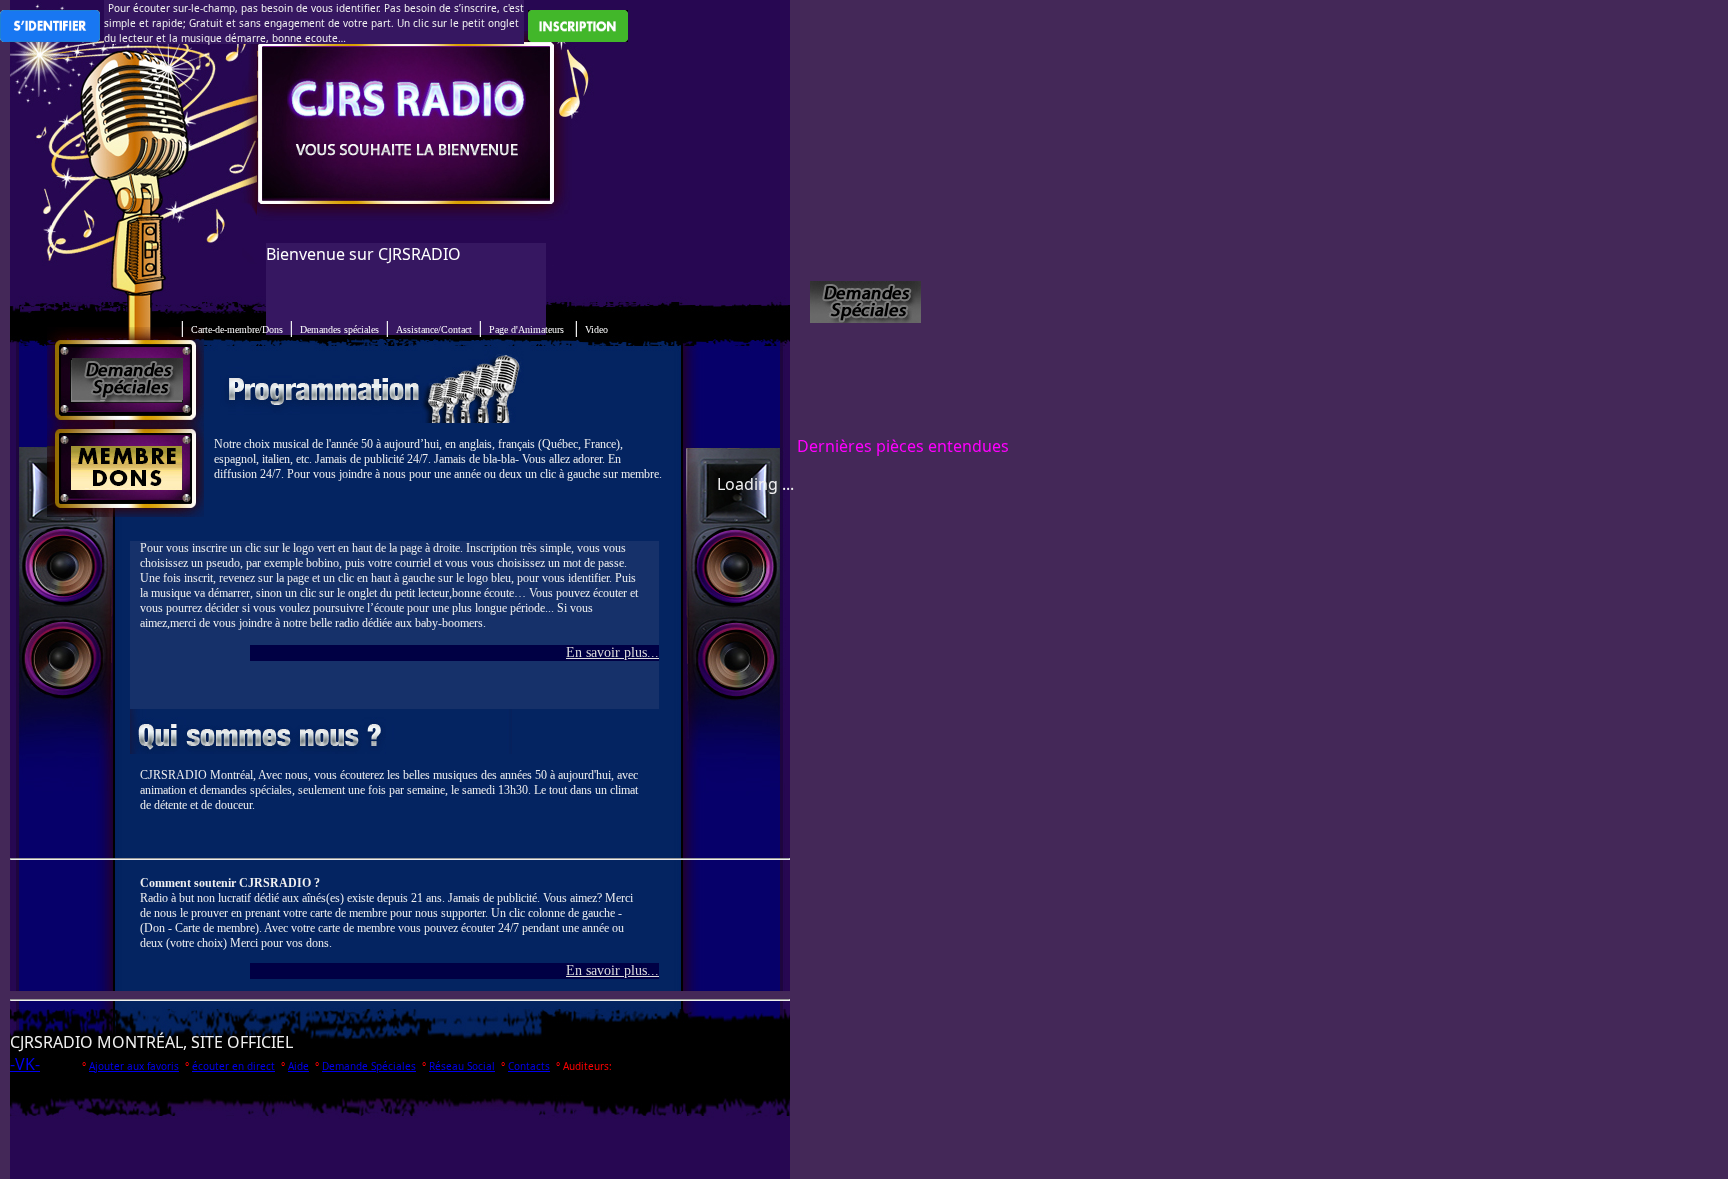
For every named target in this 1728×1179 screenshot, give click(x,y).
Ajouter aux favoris (134, 1066)
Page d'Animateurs (526, 329)
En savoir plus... (612, 652)
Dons (237, 329)
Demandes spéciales (339, 329)
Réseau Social (462, 1066)
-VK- (25, 1064)
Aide (298, 1066)
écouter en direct (233, 1066)
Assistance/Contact (434, 329)
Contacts (529, 1066)
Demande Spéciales (369, 1066)
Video (596, 329)
